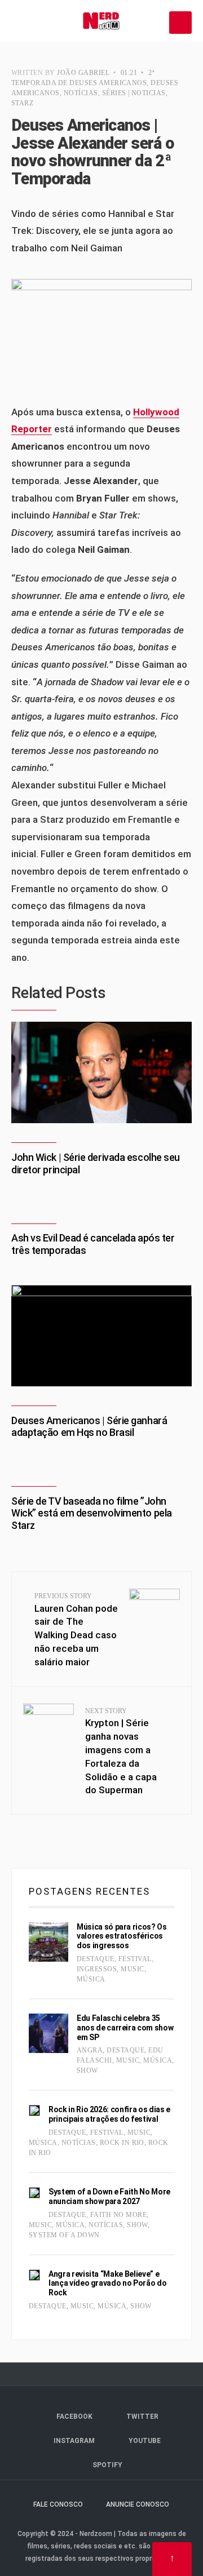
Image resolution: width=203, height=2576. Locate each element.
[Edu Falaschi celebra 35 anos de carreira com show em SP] (48, 2033)
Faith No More (118, 2215)
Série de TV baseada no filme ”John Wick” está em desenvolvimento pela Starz (92, 1513)
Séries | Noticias (134, 93)
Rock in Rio (122, 2143)
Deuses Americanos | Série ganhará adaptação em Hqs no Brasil (89, 1427)
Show (87, 2070)
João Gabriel (83, 73)
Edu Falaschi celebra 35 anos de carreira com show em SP (125, 2028)
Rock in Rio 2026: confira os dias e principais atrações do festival (109, 2114)
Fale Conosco (58, 2504)
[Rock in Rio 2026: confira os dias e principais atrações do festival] (34, 2111)
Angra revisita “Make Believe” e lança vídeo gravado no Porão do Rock (107, 2284)
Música (91, 1979)
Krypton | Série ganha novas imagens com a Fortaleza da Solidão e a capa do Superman (121, 1752)
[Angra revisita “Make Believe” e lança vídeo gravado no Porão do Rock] (34, 2275)
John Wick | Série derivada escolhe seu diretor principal (96, 1163)
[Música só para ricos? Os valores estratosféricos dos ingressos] (48, 1942)
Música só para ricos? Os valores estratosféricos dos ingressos (122, 1936)
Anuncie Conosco (138, 2504)
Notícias (81, 93)
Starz (22, 103)
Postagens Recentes (89, 1891)
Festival (135, 1959)
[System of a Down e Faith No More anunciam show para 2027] (34, 2193)
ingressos (97, 1969)
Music (132, 1969)
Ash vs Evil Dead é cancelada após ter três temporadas (93, 1244)
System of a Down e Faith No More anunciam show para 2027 (109, 2196)
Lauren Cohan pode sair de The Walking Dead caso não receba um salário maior (76, 1630)
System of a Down (64, 2235)
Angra (90, 2050)
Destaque (96, 1959)
